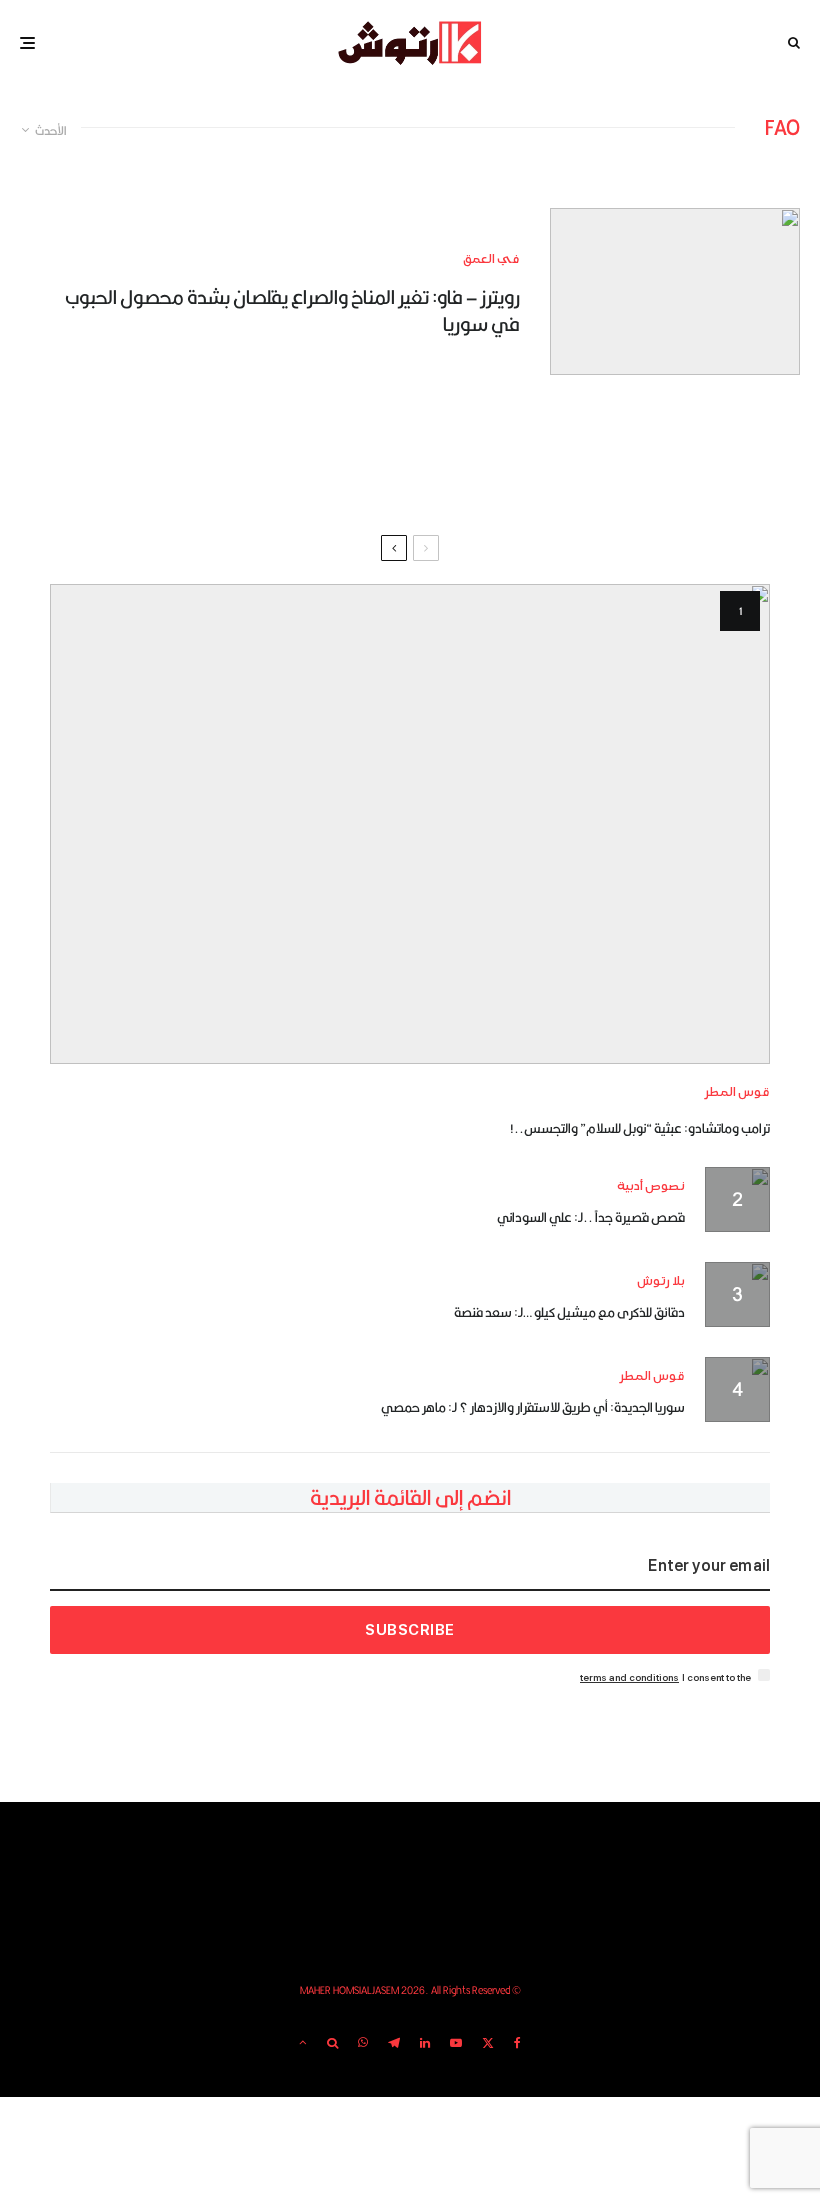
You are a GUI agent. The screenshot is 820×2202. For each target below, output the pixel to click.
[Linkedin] (425, 2043)
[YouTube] (456, 2043)
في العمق (491, 259)
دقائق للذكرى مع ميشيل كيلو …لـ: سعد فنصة (569, 1312)
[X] (488, 2043)
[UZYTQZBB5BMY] (410, 824)
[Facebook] (517, 2043)
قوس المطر (737, 1092)
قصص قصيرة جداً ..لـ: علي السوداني (591, 1217)
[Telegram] (394, 2043)
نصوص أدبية (651, 1186)
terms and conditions (629, 1677)
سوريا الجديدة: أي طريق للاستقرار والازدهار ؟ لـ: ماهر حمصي (533, 1407)
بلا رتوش (661, 1281)
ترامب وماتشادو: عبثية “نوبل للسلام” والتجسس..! (640, 1128)
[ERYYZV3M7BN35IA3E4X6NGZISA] (675, 291)
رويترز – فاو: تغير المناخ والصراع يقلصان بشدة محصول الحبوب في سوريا (292, 310)
